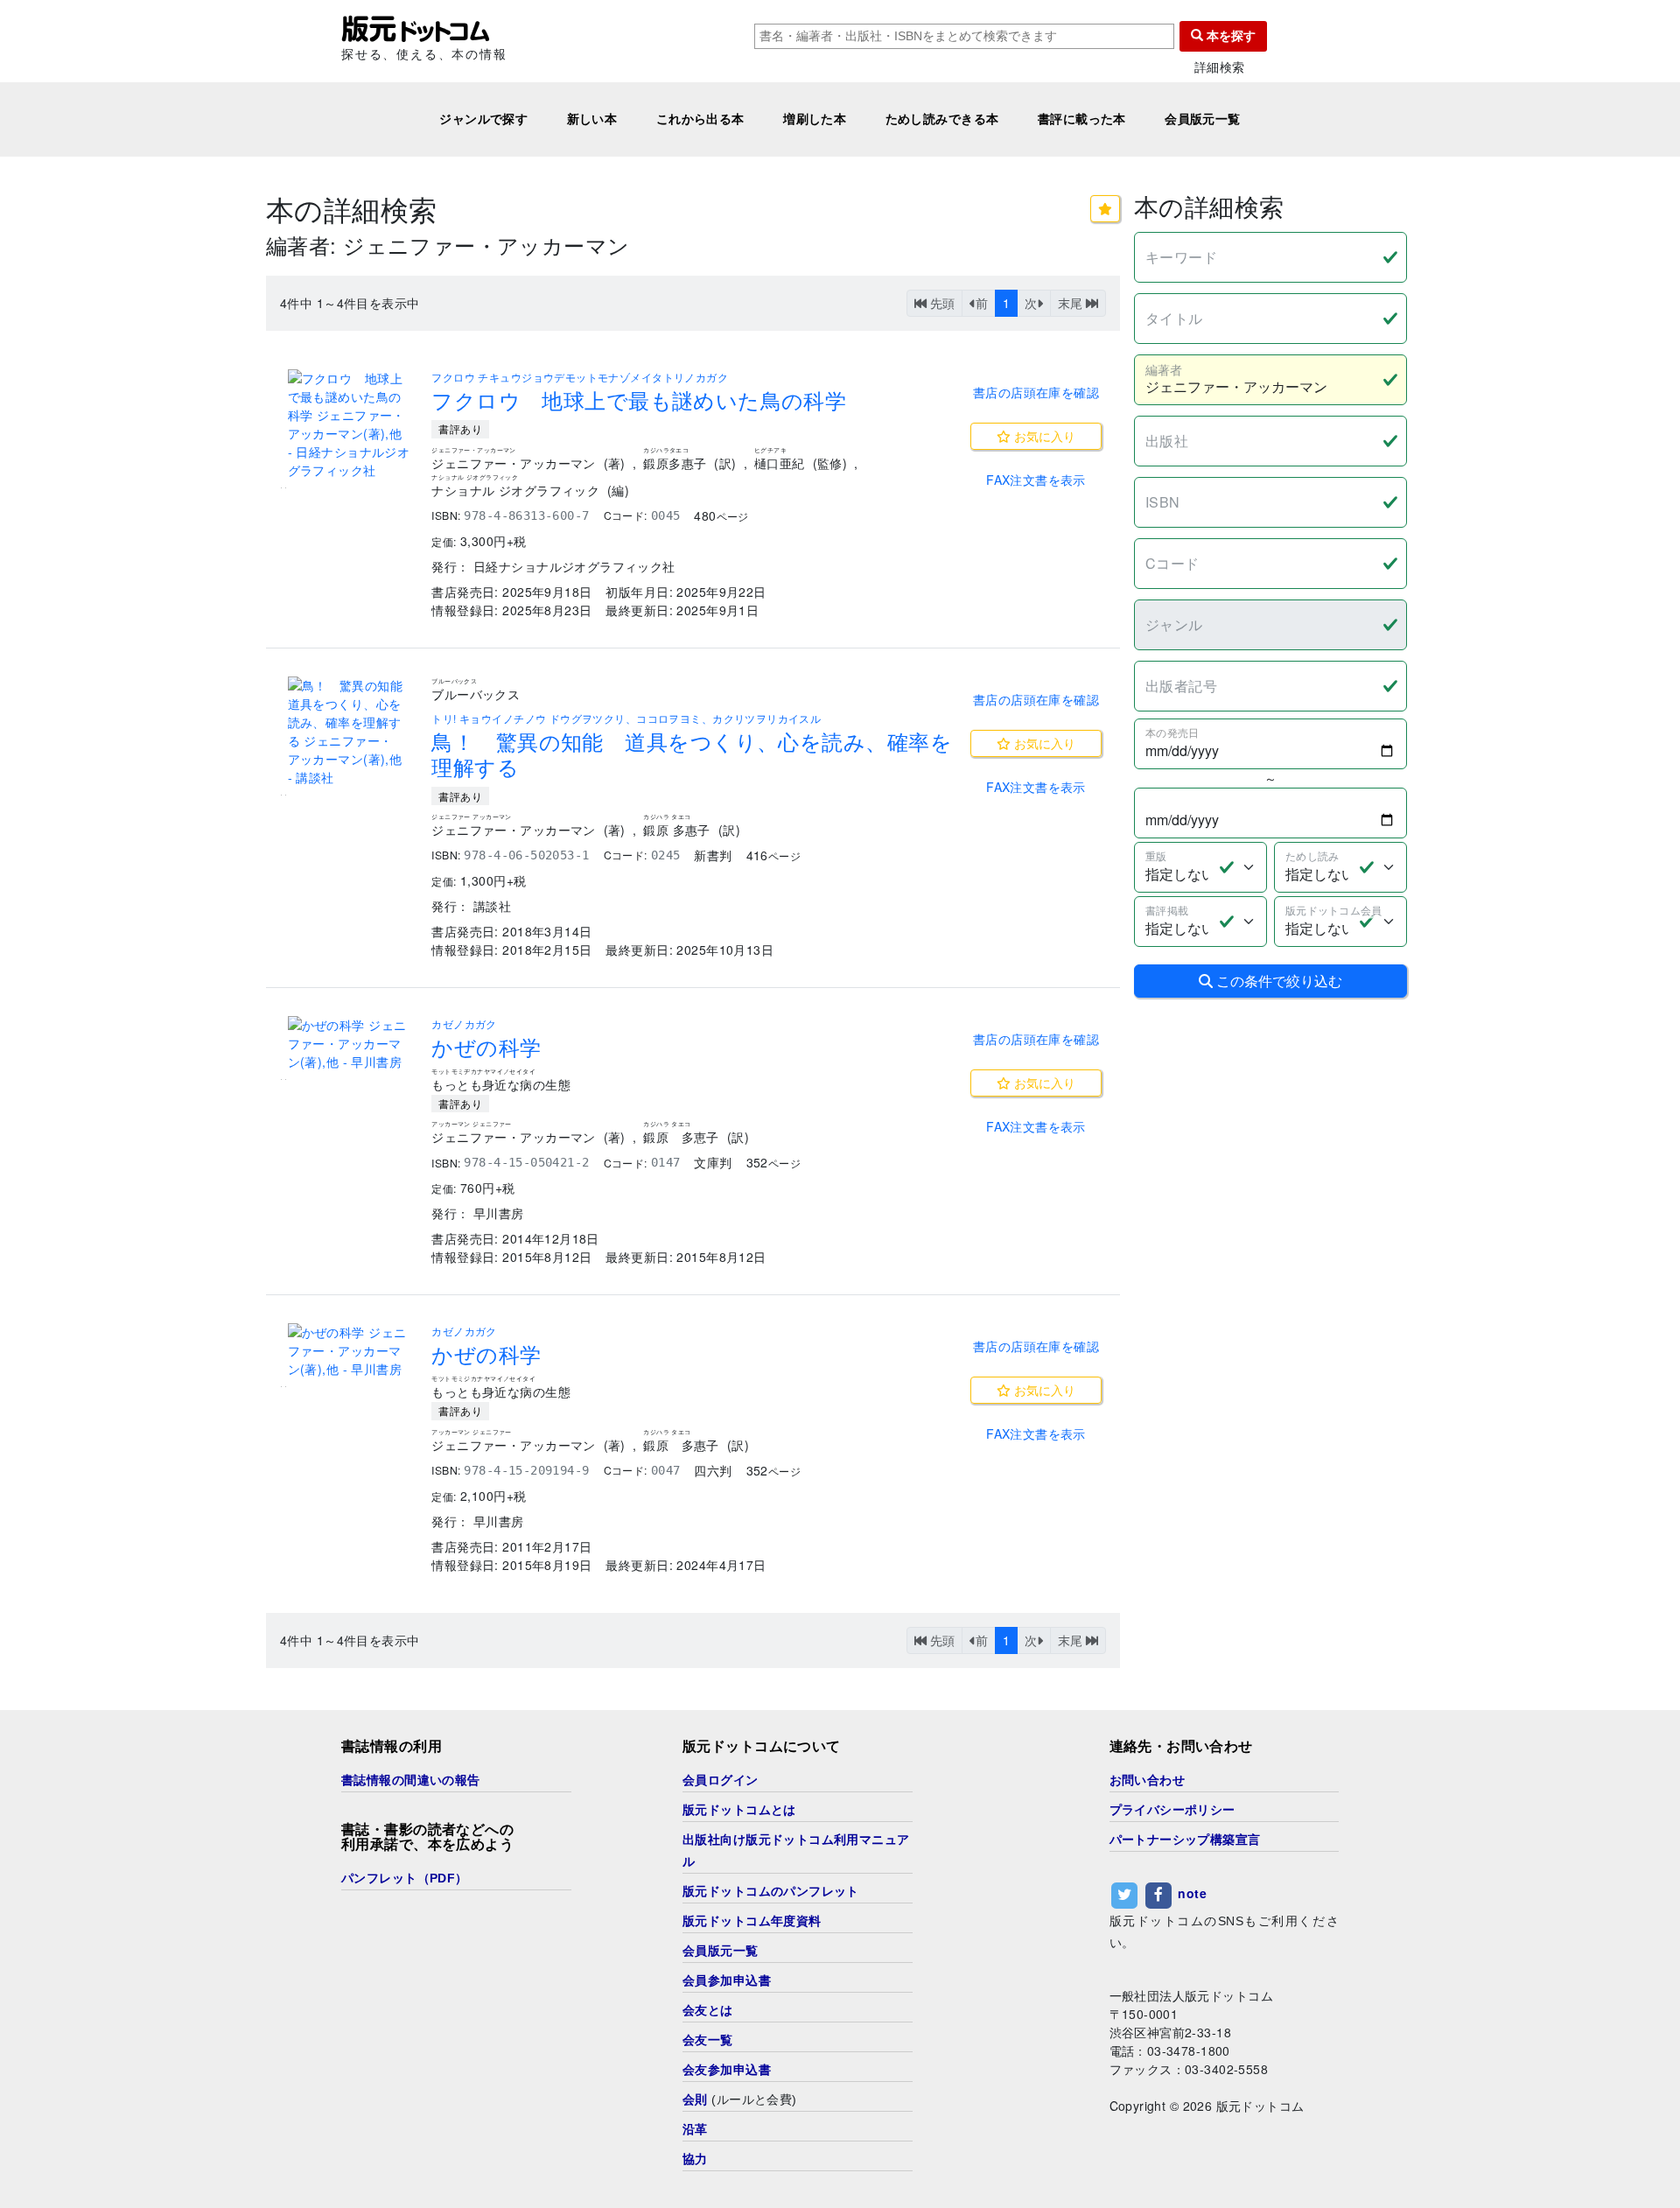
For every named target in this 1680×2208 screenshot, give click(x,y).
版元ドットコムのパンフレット (771, 1891)
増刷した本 (815, 119)
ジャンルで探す (483, 119)
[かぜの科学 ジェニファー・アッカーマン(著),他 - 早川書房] (349, 1044)
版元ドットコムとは (739, 1810)
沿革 (695, 2129)
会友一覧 (708, 2040)
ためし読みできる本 (942, 119)
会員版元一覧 (1203, 119)
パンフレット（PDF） (405, 1878)
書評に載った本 (1082, 119)
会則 (695, 2099)
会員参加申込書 (727, 1980)
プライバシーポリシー (1172, 1810)
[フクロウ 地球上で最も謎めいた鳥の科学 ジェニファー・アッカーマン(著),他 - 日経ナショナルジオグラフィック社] (349, 424)
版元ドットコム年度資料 (752, 1921)
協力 (695, 2159)
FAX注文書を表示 (1036, 480)
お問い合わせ (1148, 1780)
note (1192, 1893)
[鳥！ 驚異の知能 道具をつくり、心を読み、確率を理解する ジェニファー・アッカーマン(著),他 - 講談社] (349, 732)
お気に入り (1043, 436)
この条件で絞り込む (1277, 981)
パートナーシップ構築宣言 (1185, 1840)
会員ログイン (721, 1780)
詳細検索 (1220, 67)
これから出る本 (700, 119)
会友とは (708, 2010)
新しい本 (592, 119)
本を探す (1229, 36)
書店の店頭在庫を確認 (1036, 392)
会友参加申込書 (727, 2070)
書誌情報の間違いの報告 (411, 1780)
